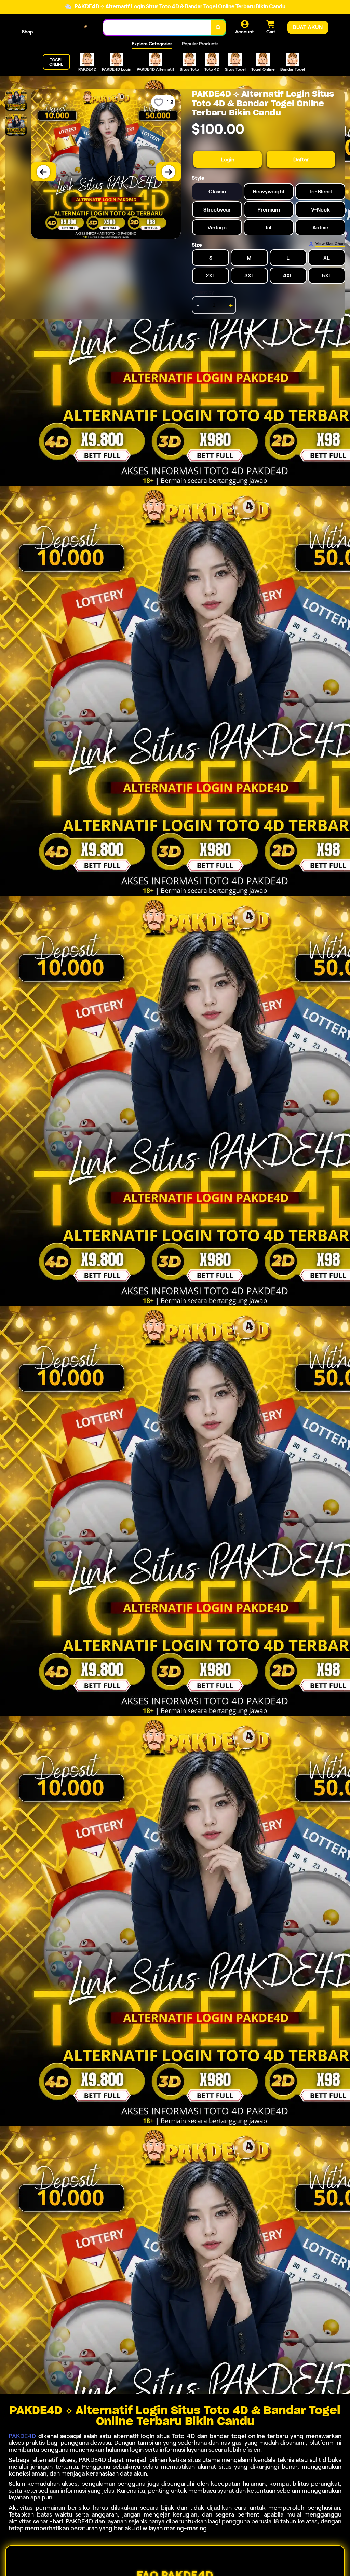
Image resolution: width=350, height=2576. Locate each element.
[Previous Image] (43, 172)
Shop (27, 32)
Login (228, 159)
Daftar (301, 159)
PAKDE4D (22, 2436)
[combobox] (157, 28)
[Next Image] (169, 172)
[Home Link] (68, 28)
